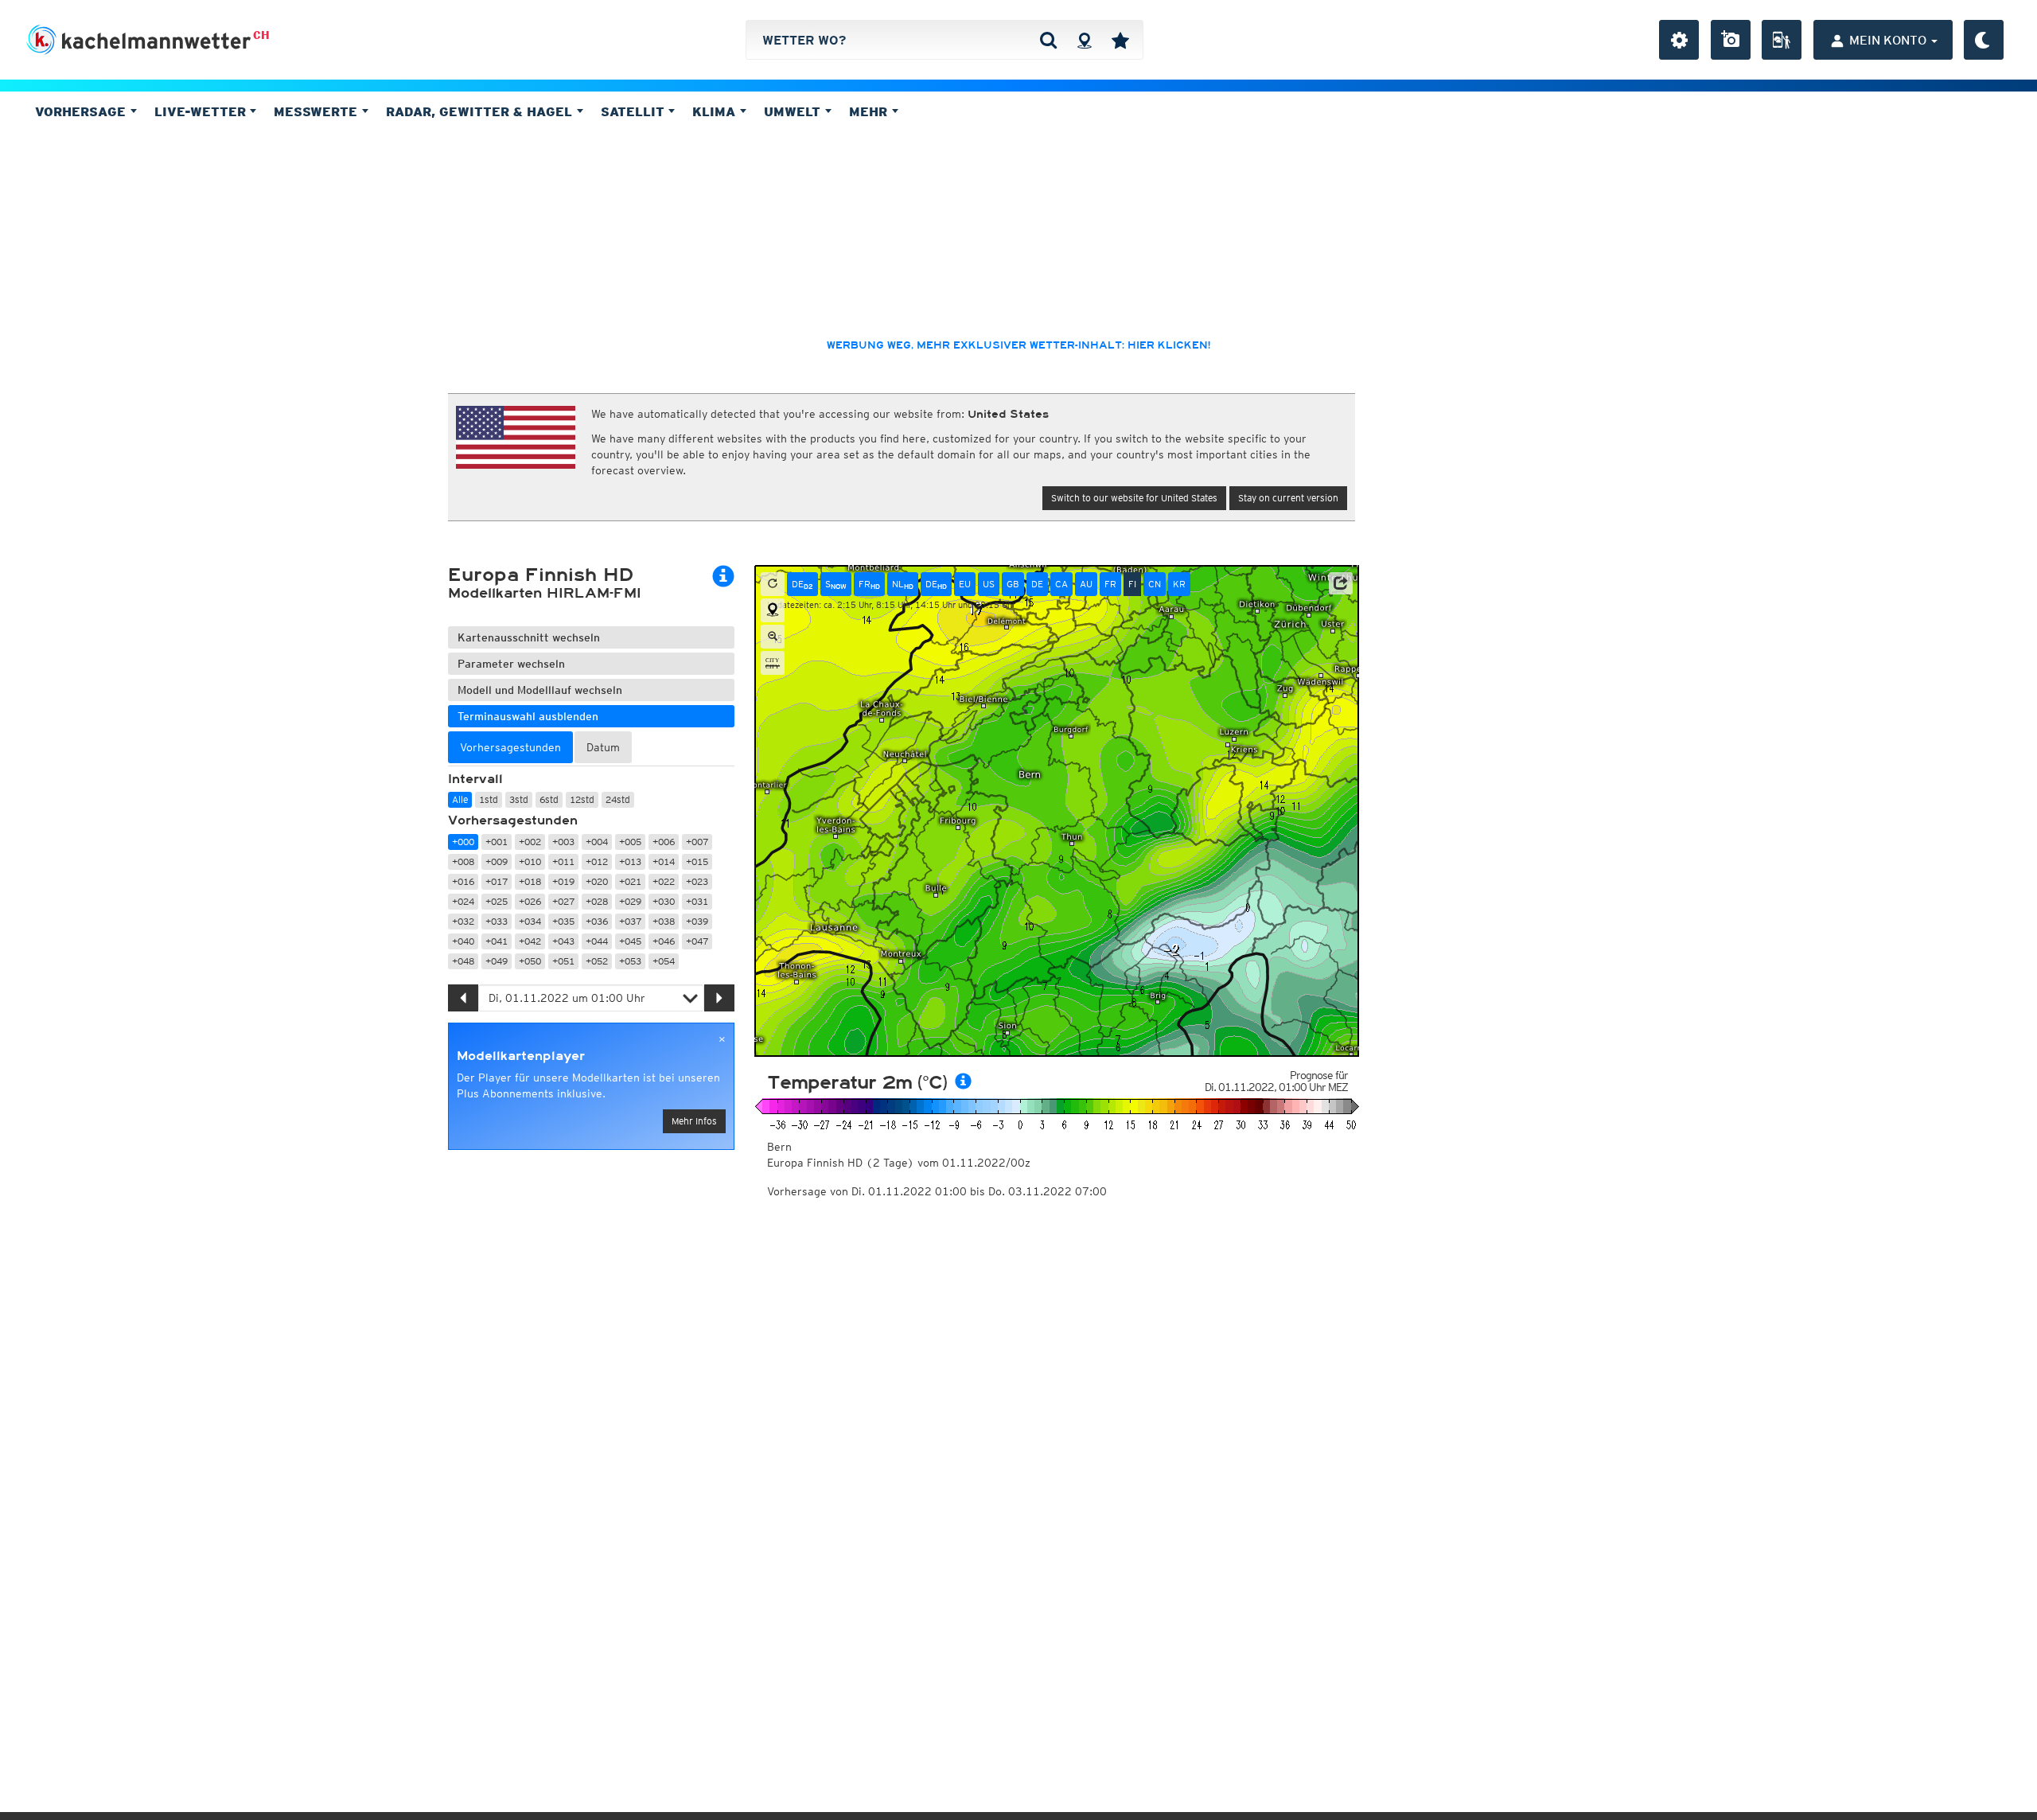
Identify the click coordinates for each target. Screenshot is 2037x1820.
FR (869, 584)
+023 (697, 881)
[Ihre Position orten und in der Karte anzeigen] (773, 610)
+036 (597, 921)
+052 (597, 961)
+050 (530, 961)
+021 (630, 881)
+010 (530, 861)
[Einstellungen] (1679, 40)
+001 (497, 842)
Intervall (475, 779)
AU (1086, 584)
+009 (497, 861)
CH (261, 35)
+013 (630, 861)
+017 (497, 881)
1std (489, 799)
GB (1013, 584)
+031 (697, 901)
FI (1132, 584)
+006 (664, 842)
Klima (716, 111)
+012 (597, 861)
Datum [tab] (603, 747)
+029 (630, 901)
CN (1155, 584)
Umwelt (794, 111)
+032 (463, 921)
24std (618, 799)
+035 (563, 921)
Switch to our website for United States (1134, 498)
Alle (460, 799)
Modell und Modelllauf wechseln (540, 690)
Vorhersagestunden (513, 820)
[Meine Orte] (1120, 40)
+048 (463, 961)
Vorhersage (82, 111)
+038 (664, 921)
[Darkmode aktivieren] (1984, 40)
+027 (563, 901)
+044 (597, 941)
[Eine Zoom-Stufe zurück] (773, 637)
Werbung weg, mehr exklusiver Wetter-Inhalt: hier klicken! (1018, 345)
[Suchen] (1048, 40)
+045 (630, 941)
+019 (563, 881)
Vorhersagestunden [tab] (510, 747)
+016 (463, 881)
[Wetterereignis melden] (1782, 40)
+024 (463, 901)
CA (1061, 584)
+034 (530, 921)
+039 (697, 921)
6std (549, 799)
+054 (664, 961)
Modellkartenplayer (521, 1056)
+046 (664, 941)
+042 (530, 941)
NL (903, 584)
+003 (563, 842)
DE (802, 584)
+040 (463, 941)
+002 (530, 842)
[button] (1341, 583)
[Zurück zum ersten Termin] (773, 584)
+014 (664, 861)
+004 (597, 842)
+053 (630, 961)
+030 (664, 901)
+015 (697, 861)
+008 (463, 861)
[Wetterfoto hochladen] (1731, 40)
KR (1179, 584)
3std (519, 799)
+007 (697, 842)
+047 (697, 941)
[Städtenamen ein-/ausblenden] (773, 663)
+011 (563, 861)
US (989, 584)
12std (582, 799)
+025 (497, 901)
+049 (497, 961)
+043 (563, 941)
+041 (497, 941)
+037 (630, 921)
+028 (597, 901)
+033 (497, 921)
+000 (463, 842)
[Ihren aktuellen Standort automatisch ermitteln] (1084, 40)
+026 (530, 901)
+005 (630, 842)
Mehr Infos (694, 1121)
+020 (597, 881)
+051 (563, 961)
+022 (664, 881)
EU (965, 584)
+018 (530, 881)
